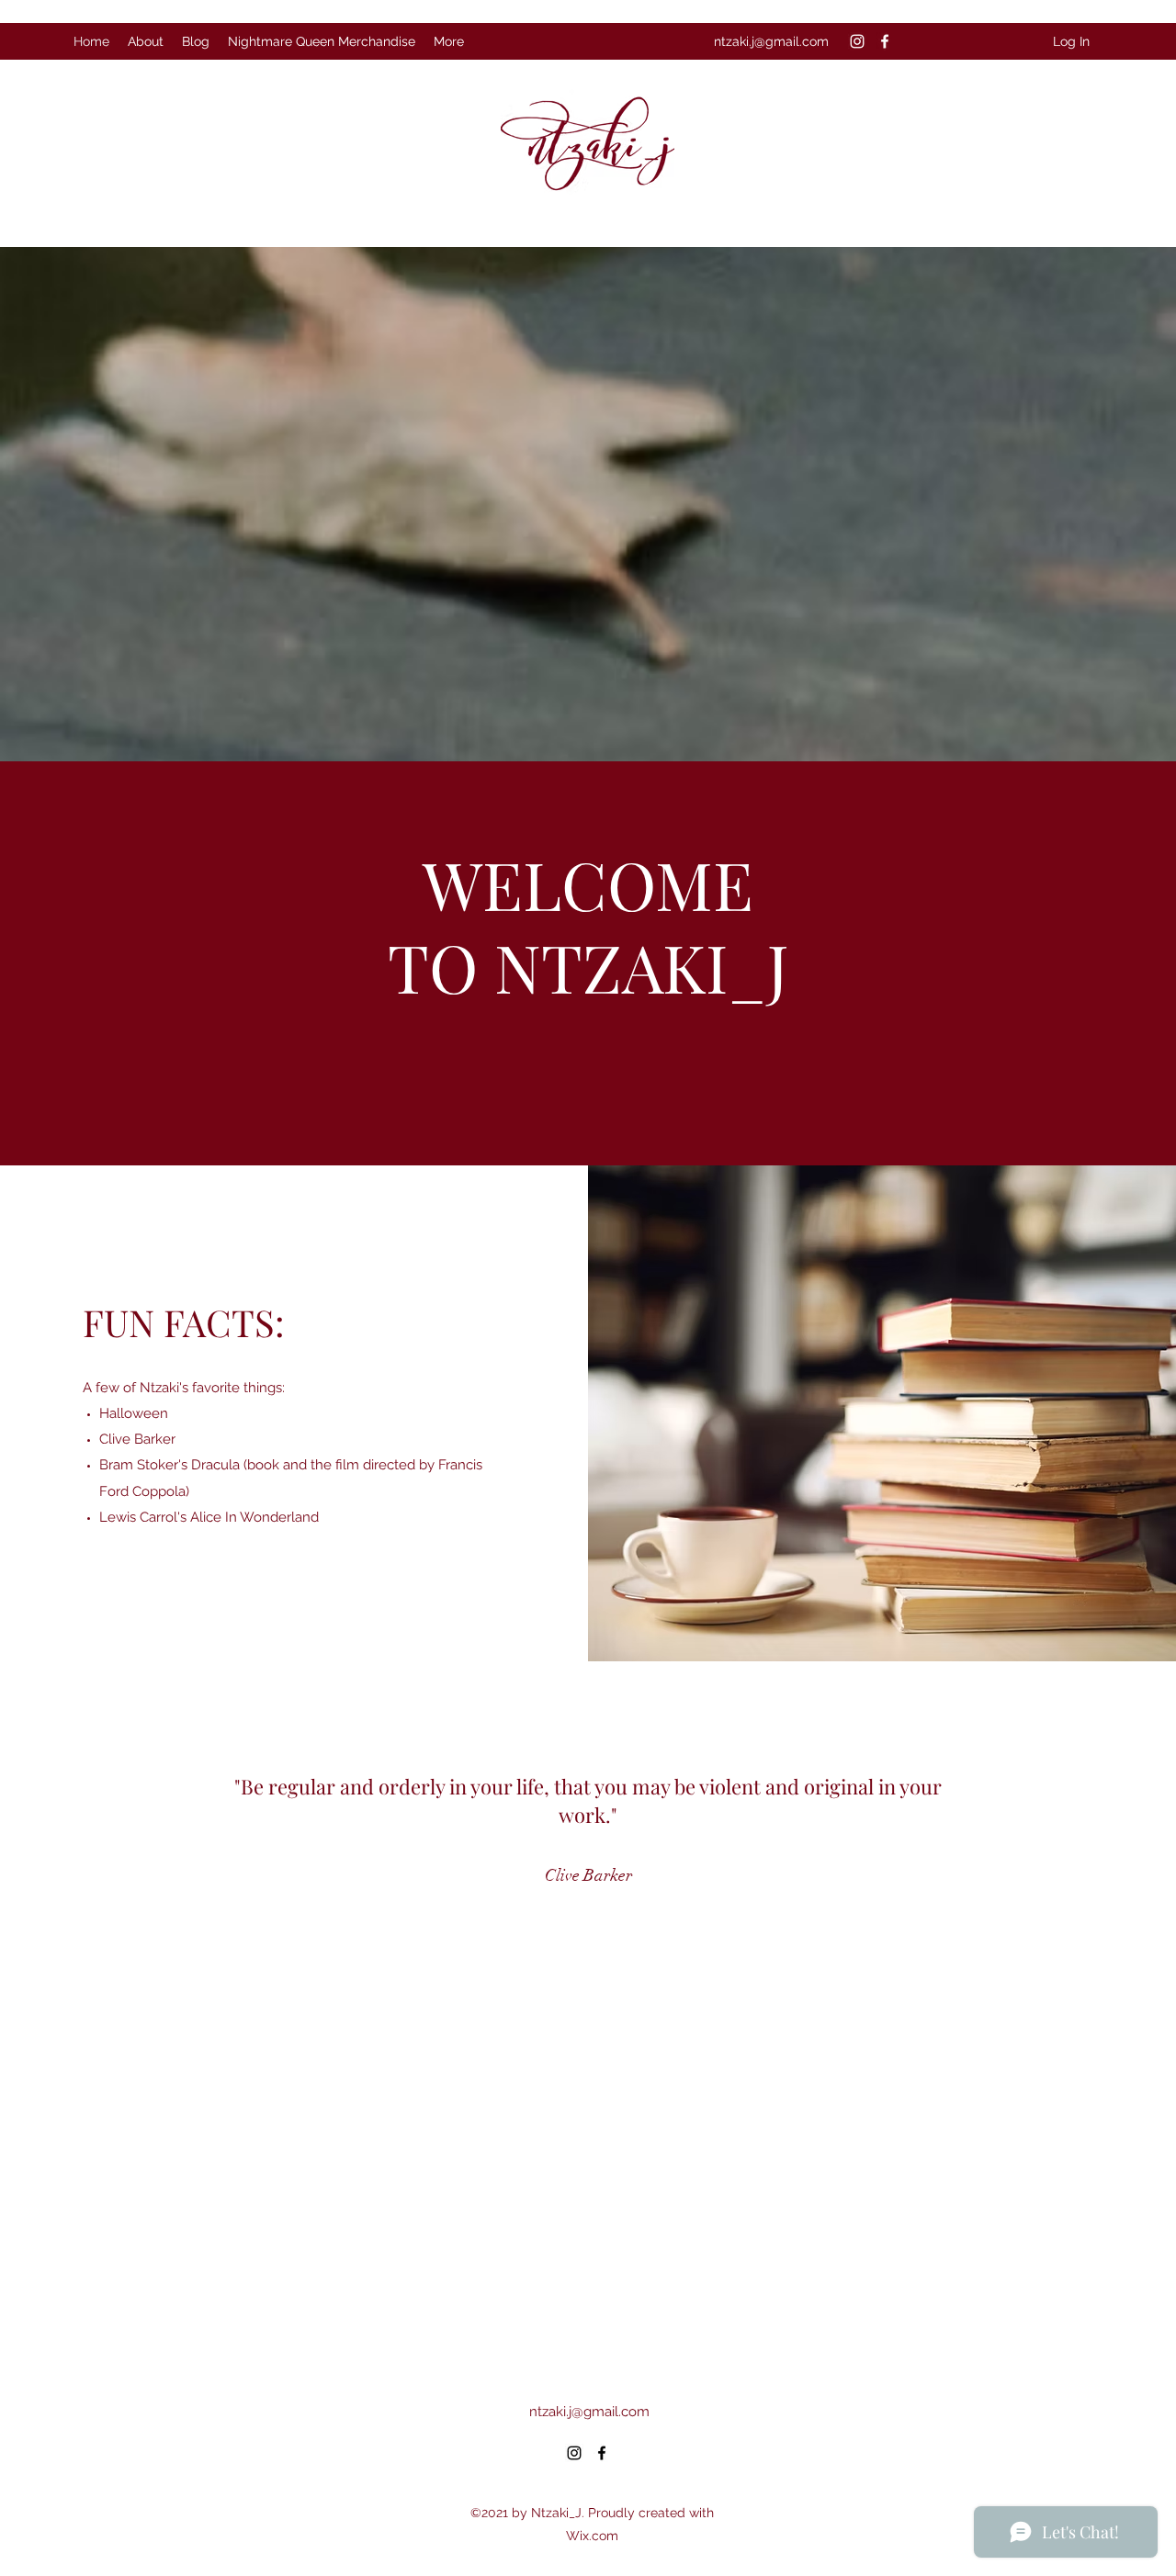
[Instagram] (857, 41)
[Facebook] (885, 41)
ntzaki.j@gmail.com (771, 41)
